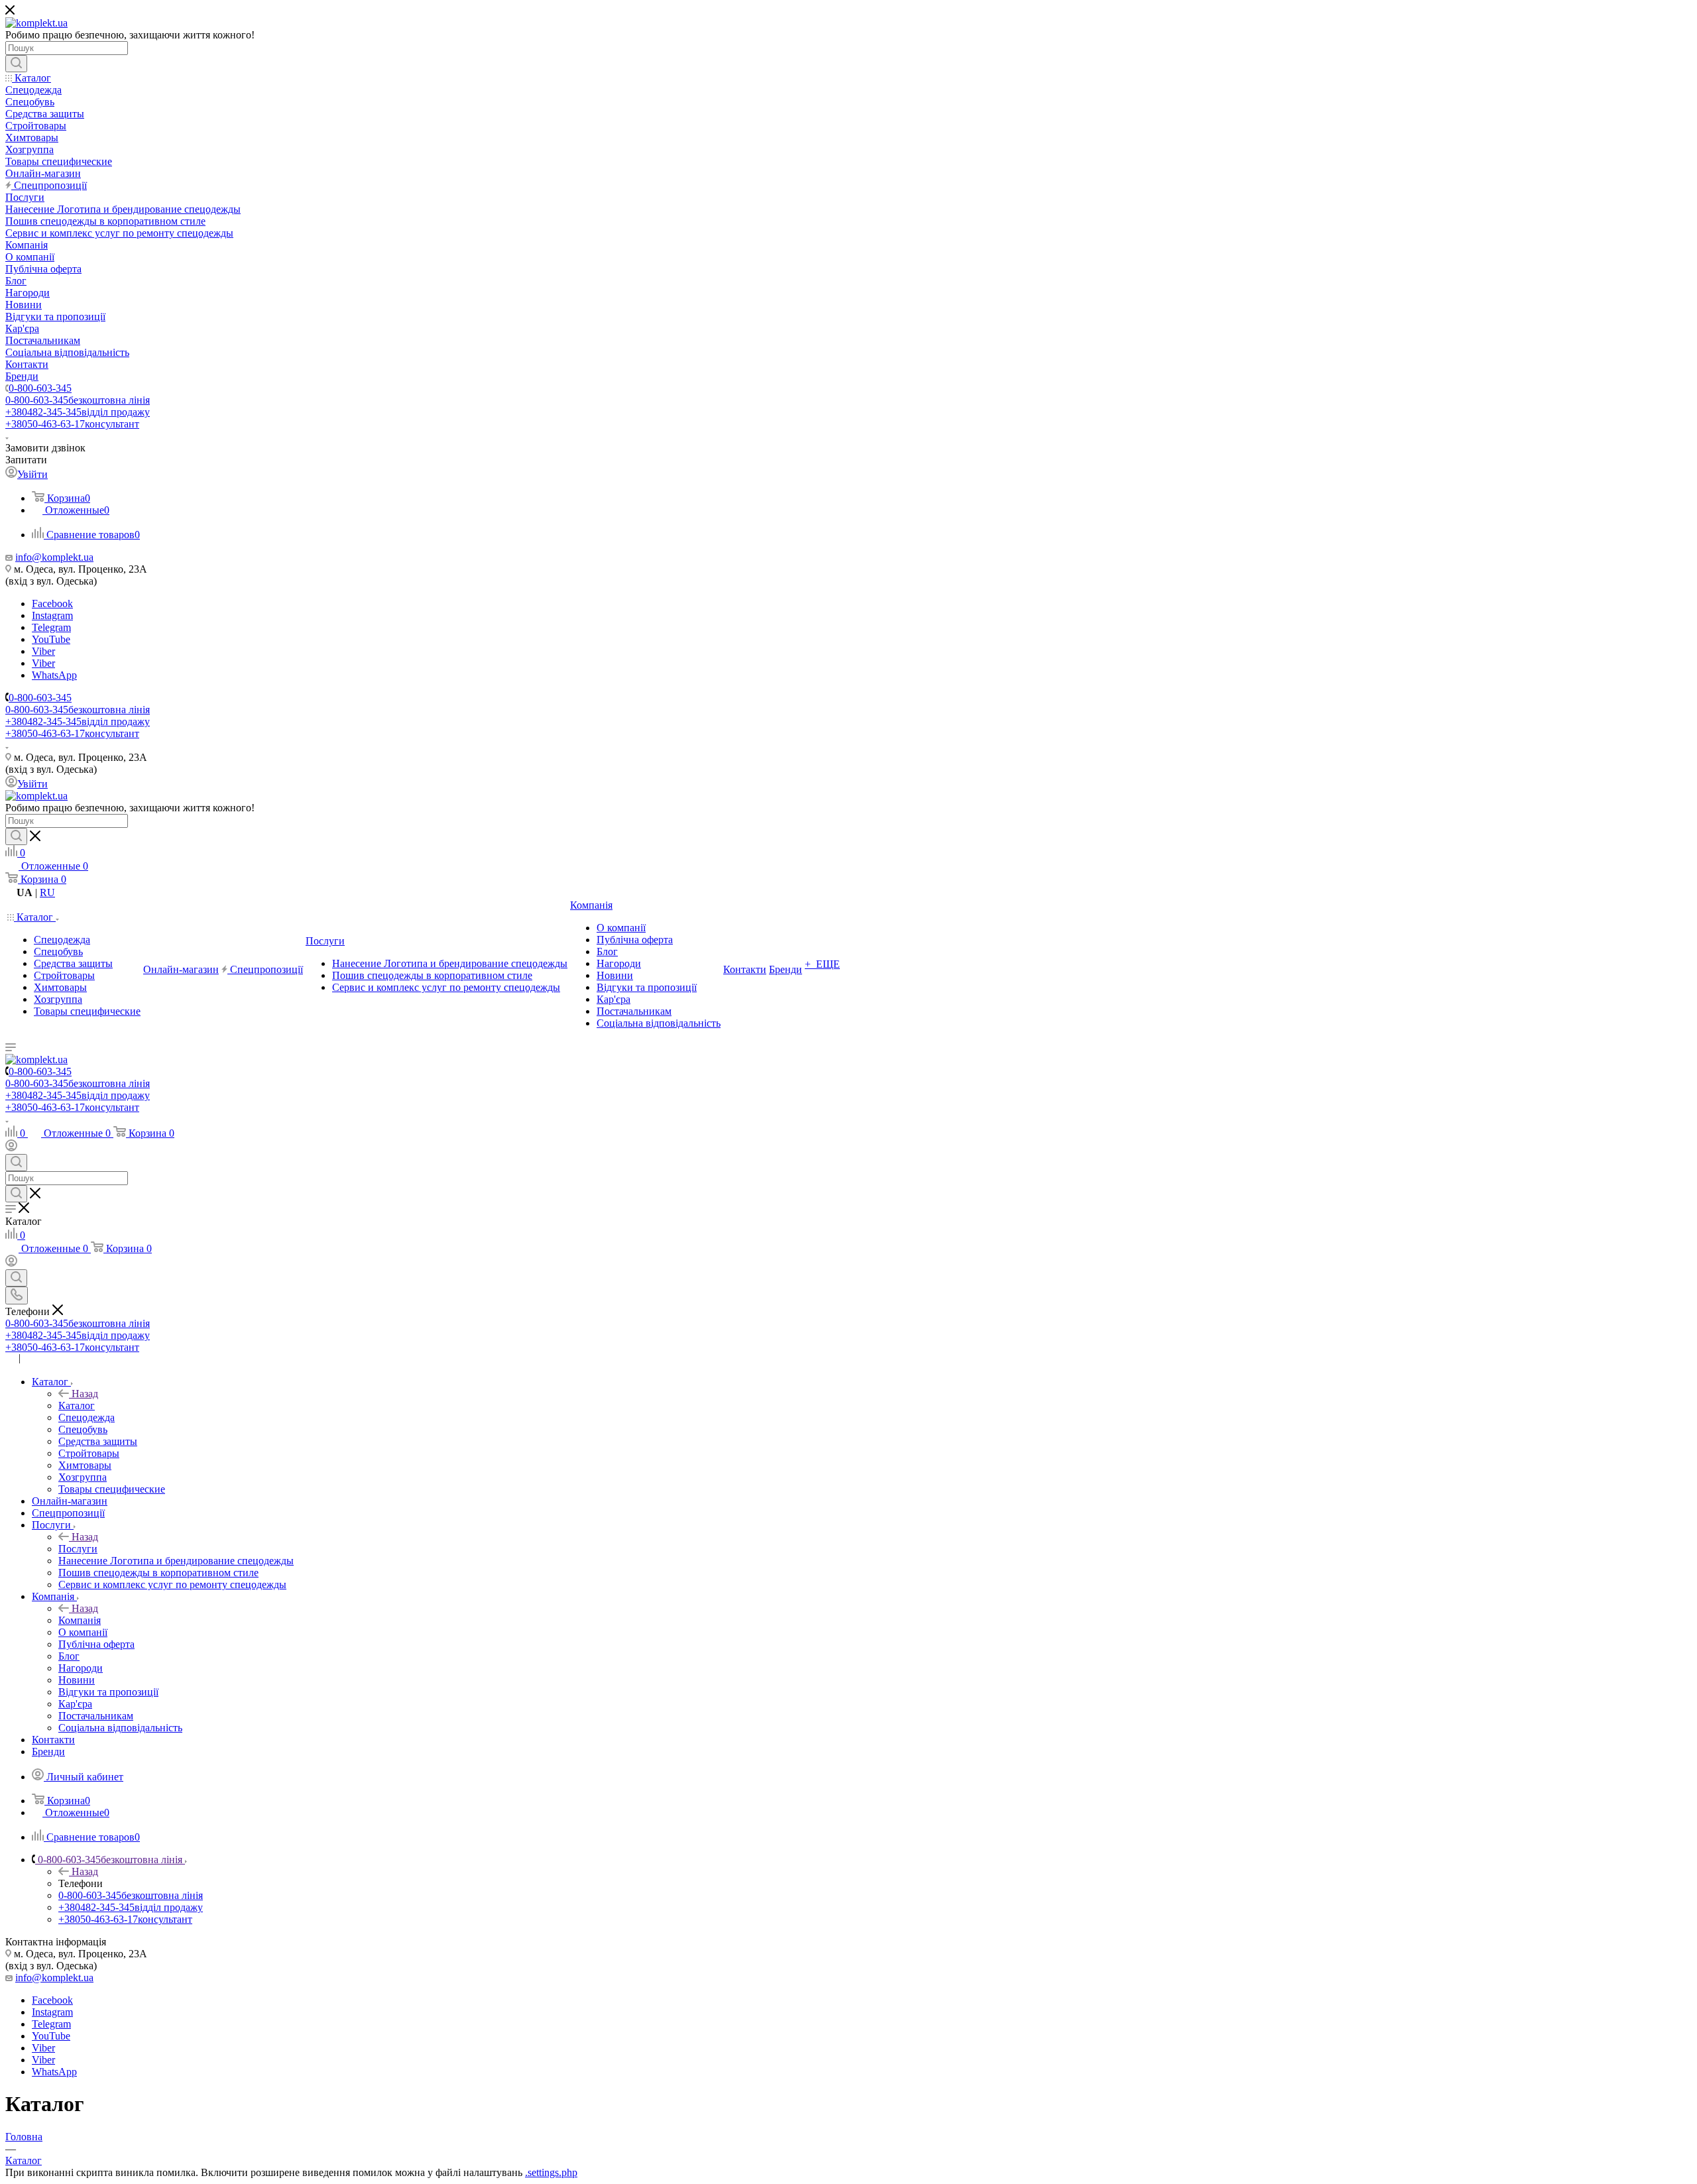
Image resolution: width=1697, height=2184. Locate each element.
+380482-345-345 (78, 412)
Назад (85, 1394)
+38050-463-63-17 (72, 424)
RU (47, 892)
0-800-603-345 (40, 388)
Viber (43, 651)
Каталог (77, 1406)
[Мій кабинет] (11, 1148)
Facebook (52, 603)
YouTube (51, 639)
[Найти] (16, 64)
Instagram (52, 615)
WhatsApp (54, 675)
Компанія (80, 1620)
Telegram (51, 627)
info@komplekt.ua (54, 557)
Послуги (78, 1549)
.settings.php (551, 2172)
